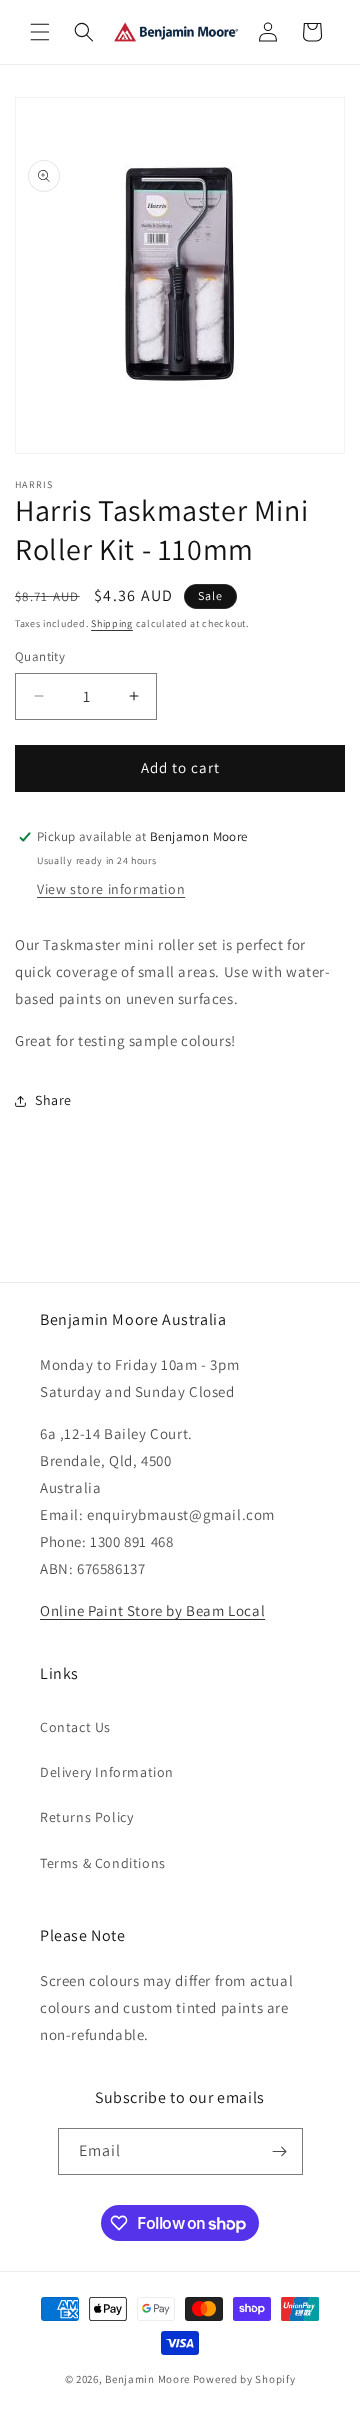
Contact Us (75, 1727)
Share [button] (53, 1100)
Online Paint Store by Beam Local (152, 1610)
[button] (40, 32)
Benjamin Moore (147, 2379)
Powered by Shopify (244, 2379)
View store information (111, 889)
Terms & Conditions (103, 1863)
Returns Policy (86, 1817)
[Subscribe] (280, 2151)
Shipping (112, 623)
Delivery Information (107, 1772)
